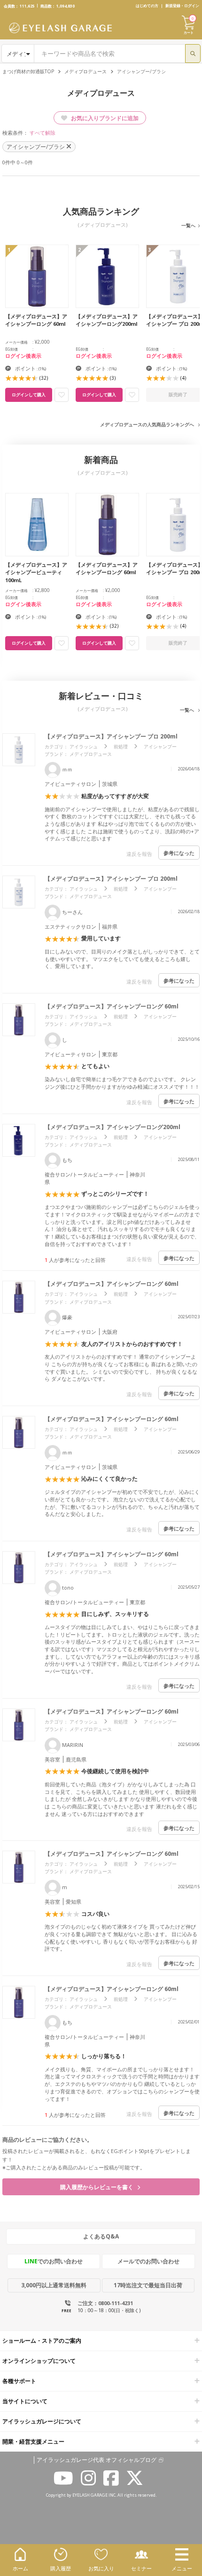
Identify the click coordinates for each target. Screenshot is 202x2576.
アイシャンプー (160, 746)
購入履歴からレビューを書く (97, 2187)
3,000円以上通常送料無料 (54, 2285)
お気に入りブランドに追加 (104, 118)
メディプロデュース (85, 71)
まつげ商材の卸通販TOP (28, 71)
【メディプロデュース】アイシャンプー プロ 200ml (114, 736)
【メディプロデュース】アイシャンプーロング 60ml (114, 1006)
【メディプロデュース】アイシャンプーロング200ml (115, 1127)
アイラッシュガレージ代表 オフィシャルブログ (97, 2460)
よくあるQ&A (101, 2236)
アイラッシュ (84, 746)
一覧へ (188, 225)
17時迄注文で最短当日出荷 (148, 2285)
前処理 (121, 746)
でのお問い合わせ (54, 2261)
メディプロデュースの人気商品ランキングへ (147, 424)
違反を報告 (139, 854)
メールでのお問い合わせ (148, 2261)
